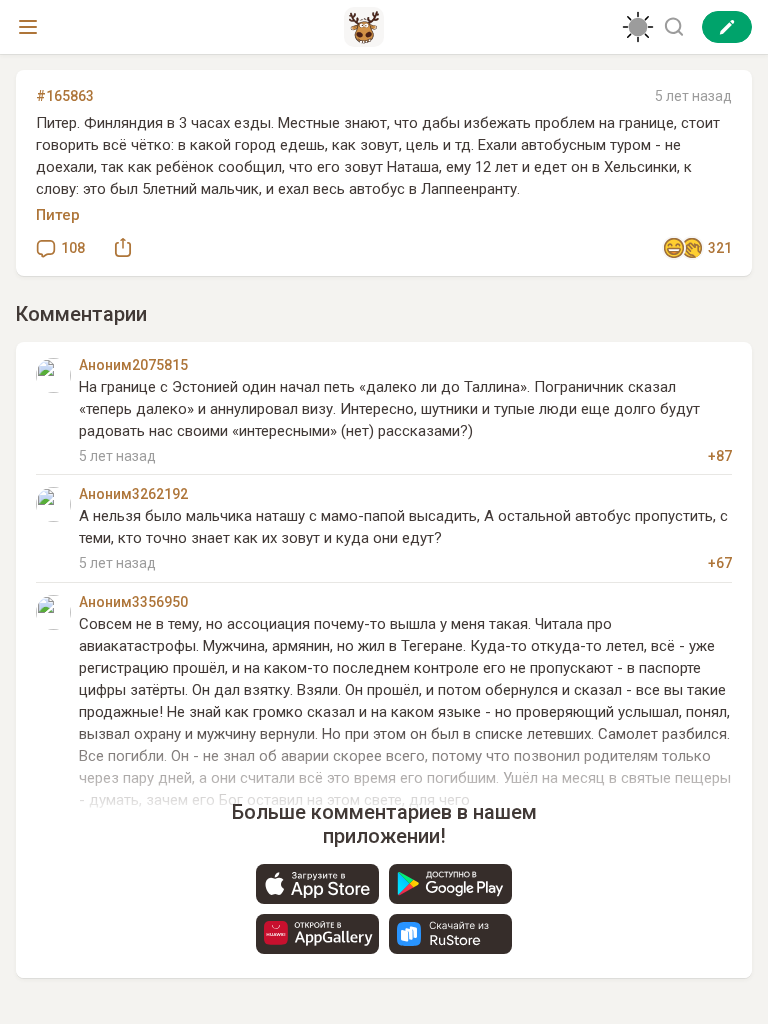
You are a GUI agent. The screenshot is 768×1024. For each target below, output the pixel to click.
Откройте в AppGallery (317, 934)
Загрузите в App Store (317, 884)
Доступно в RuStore (450, 934)
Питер (58, 215)
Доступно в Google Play (450, 884)
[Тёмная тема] (638, 27)
